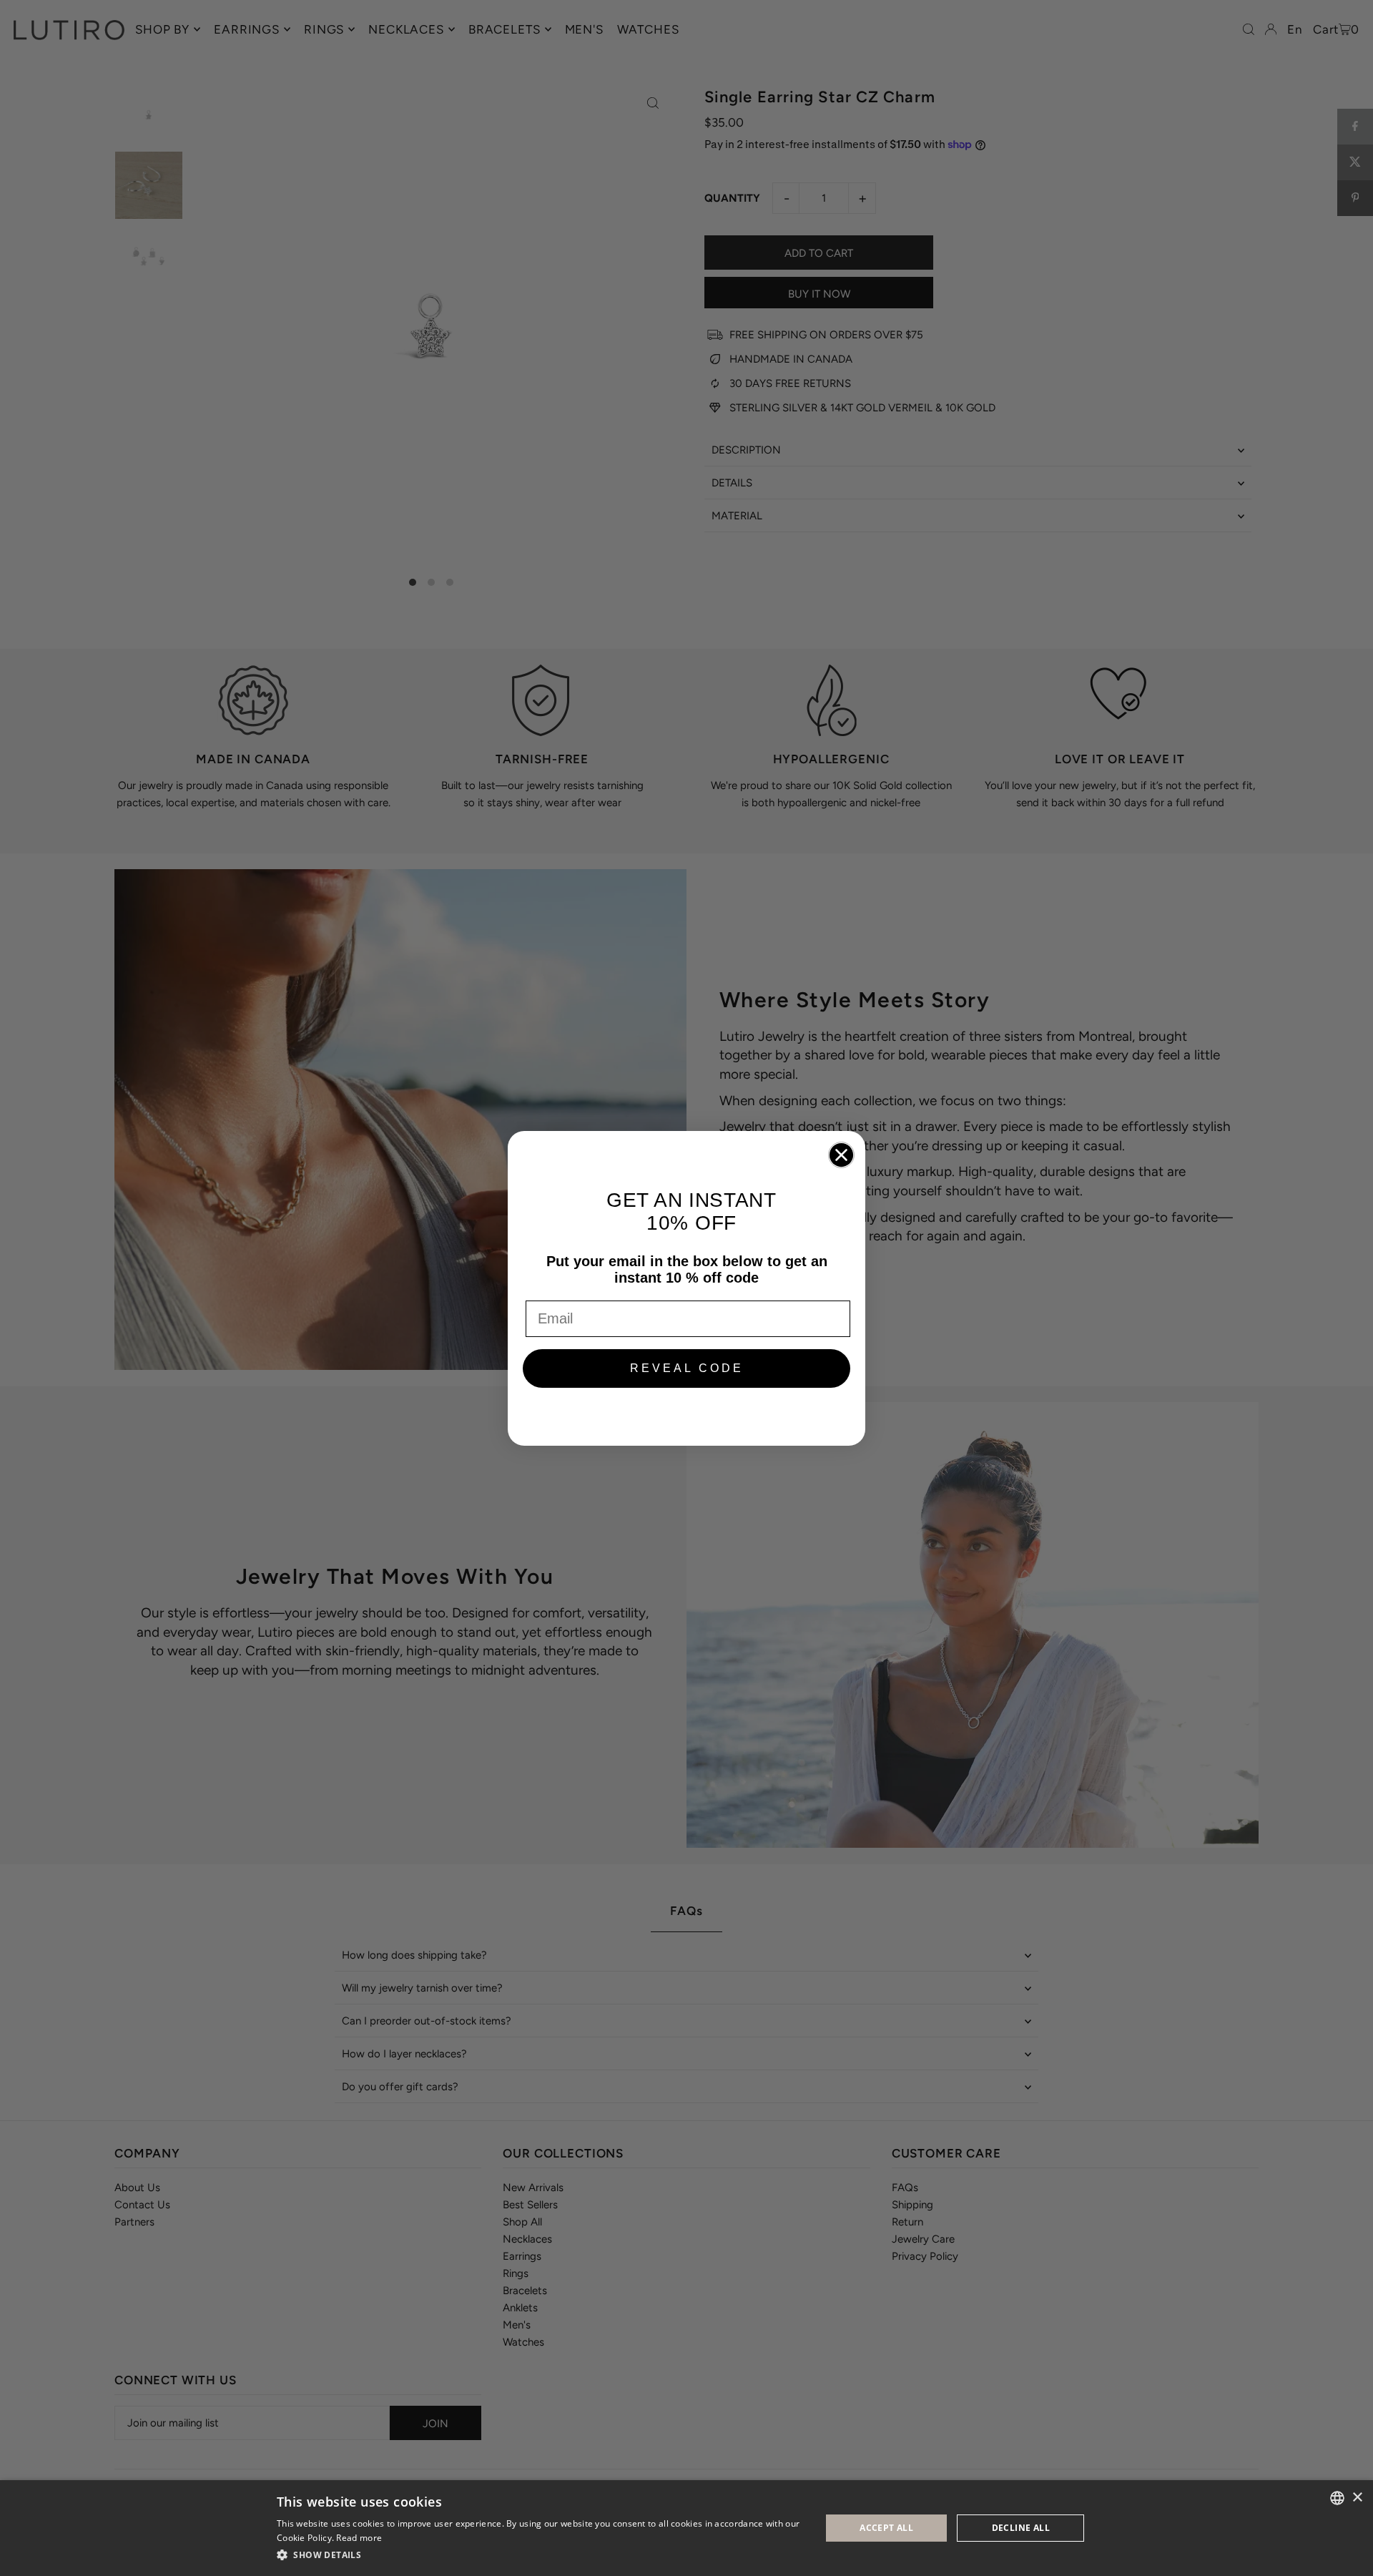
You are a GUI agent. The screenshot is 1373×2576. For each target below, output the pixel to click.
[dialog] (686, 2528)
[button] (541, 2555)
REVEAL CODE (687, 1368)
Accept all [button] (886, 2528)
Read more (359, 2538)
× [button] (1357, 2498)
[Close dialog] (841, 1155)
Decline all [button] (1021, 2528)
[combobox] (1337, 2498)
